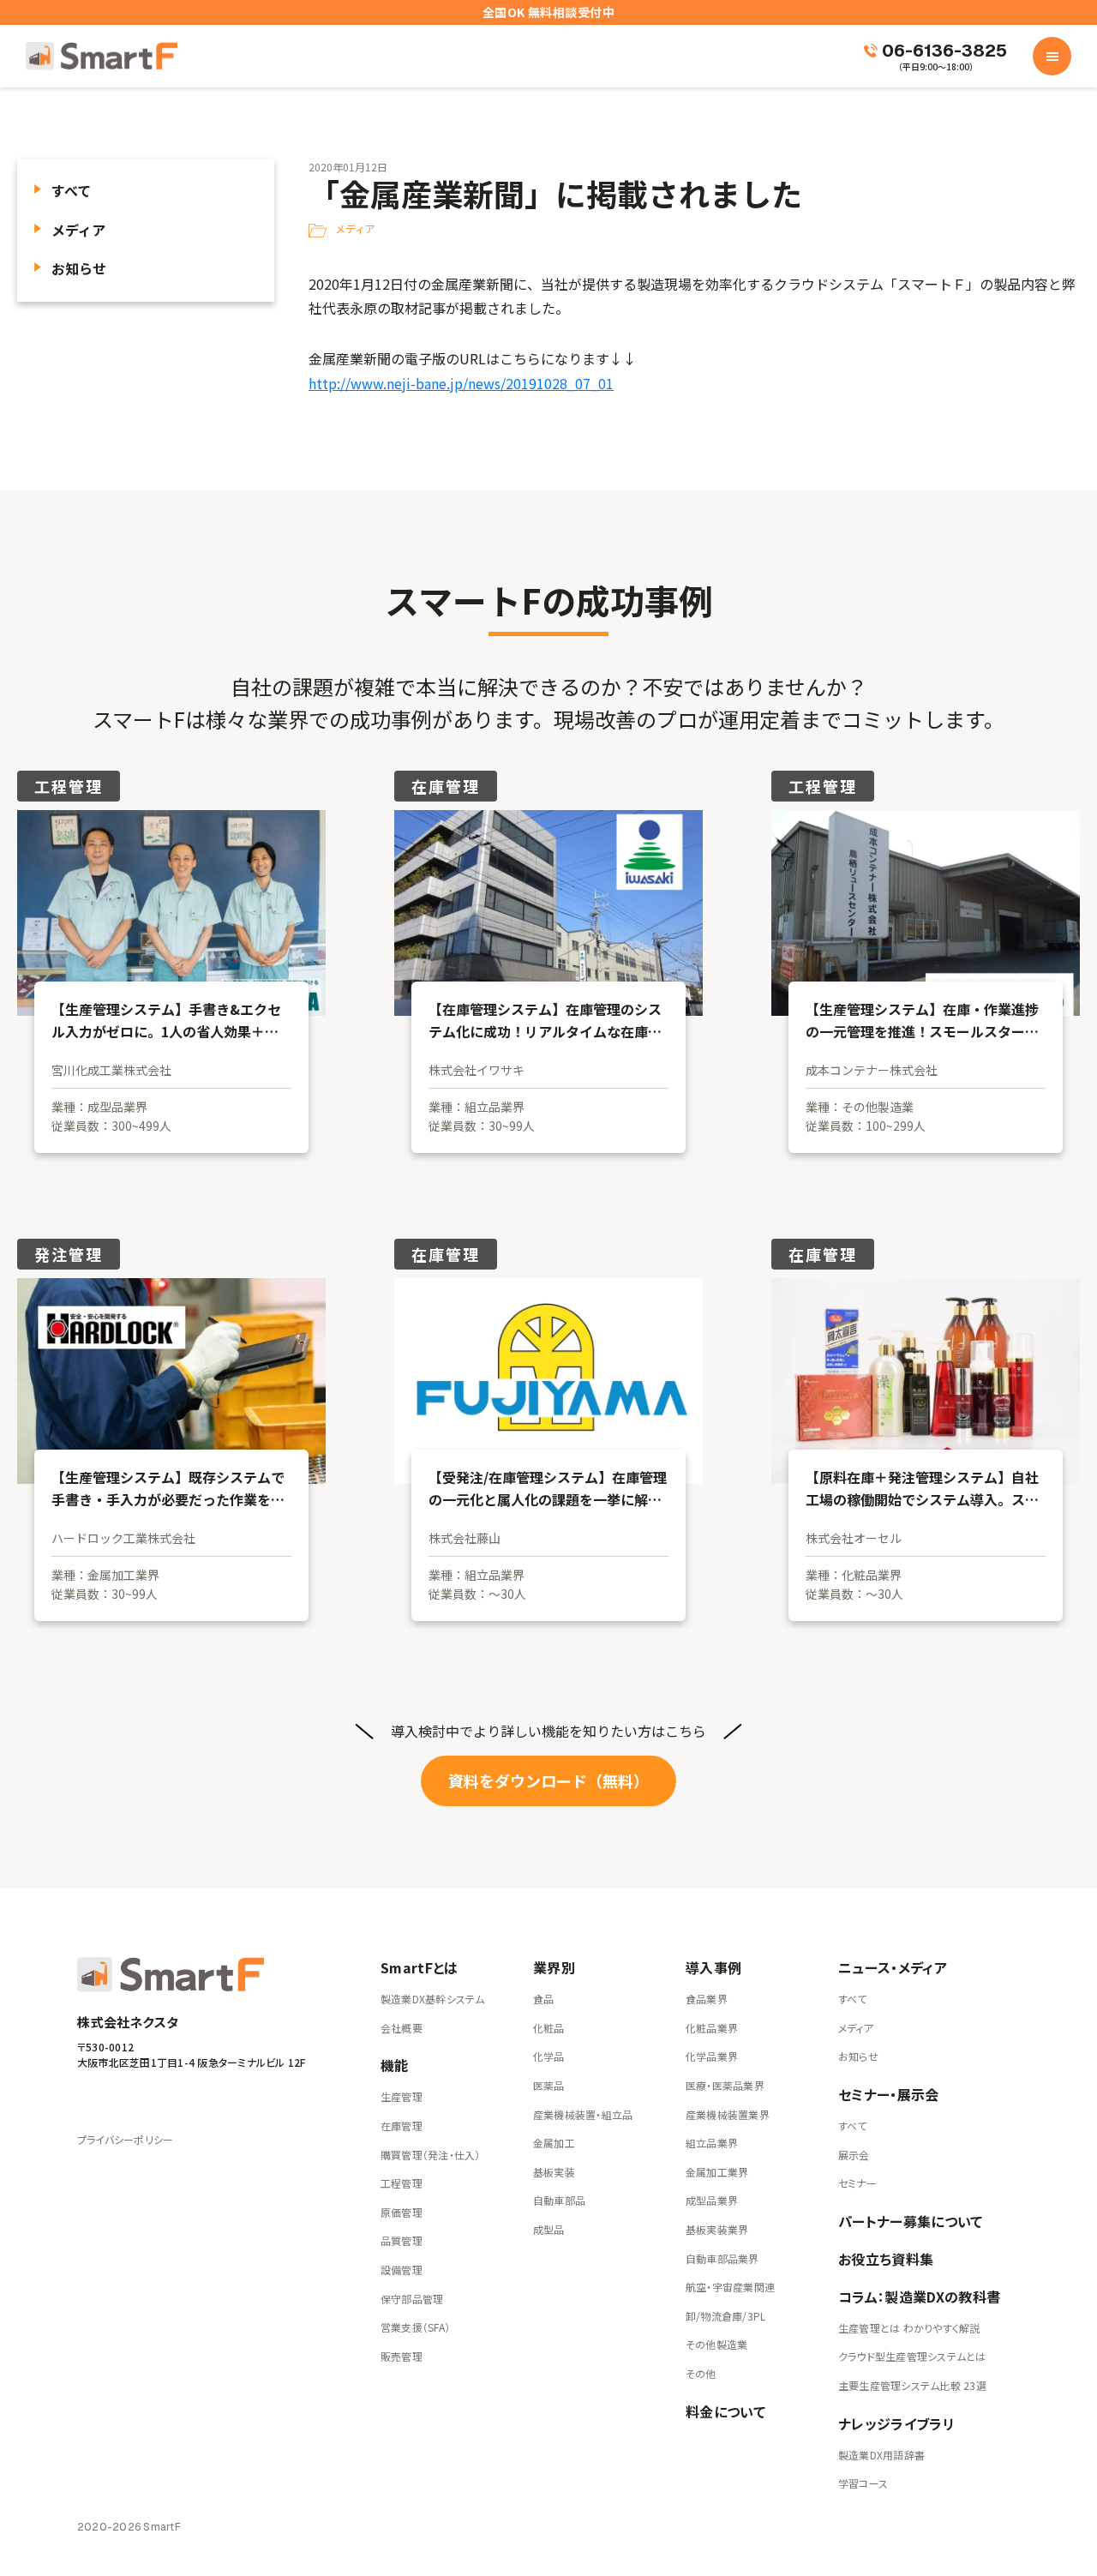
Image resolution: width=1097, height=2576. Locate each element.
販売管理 (402, 2356)
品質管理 (402, 2240)
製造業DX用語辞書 (881, 2455)
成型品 (549, 2229)
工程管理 (402, 2183)
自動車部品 (559, 2200)
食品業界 (707, 1999)
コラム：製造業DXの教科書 (919, 2297)
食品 (543, 1999)
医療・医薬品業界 (725, 2085)
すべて (71, 190)
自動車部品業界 (722, 2258)
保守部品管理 (412, 2299)
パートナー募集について (911, 2221)
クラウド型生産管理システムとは (912, 2356)
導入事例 (713, 1967)
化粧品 (549, 2028)
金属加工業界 (717, 2172)
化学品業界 (712, 2056)
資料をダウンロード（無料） (548, 1780)
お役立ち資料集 (886, 2259)
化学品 (549, 2056)
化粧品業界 (712, 2028)
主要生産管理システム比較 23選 (912, 2385)
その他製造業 (716, 2344)
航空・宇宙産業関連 (730, 2287)
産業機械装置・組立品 (583, 2114)
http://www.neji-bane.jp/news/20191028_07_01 (461, 383)
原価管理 (402, 2212)
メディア (78, 230)
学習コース (863, 2483)
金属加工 (554, 2143)
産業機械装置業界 (728, 2114)
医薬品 (549, 2085)
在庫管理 (402, 2126)
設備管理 (402, 2270)
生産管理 (402, 2096)
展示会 (854, 2155)
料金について (725, 2411)
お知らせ (79, 268)
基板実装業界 (717, 2229)
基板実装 (554, 2172)
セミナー (857, 2183)
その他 (701, 2373)
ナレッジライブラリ (896, 2423)
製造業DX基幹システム (433, 1999)
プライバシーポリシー (125, 2139)
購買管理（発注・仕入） (431, 2155)
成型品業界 (712, 2200)
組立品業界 (712, 2143)
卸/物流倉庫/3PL (725, 2316)
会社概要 (402, 2028)
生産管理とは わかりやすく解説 (909, 2328)
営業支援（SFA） (415, 2327)
